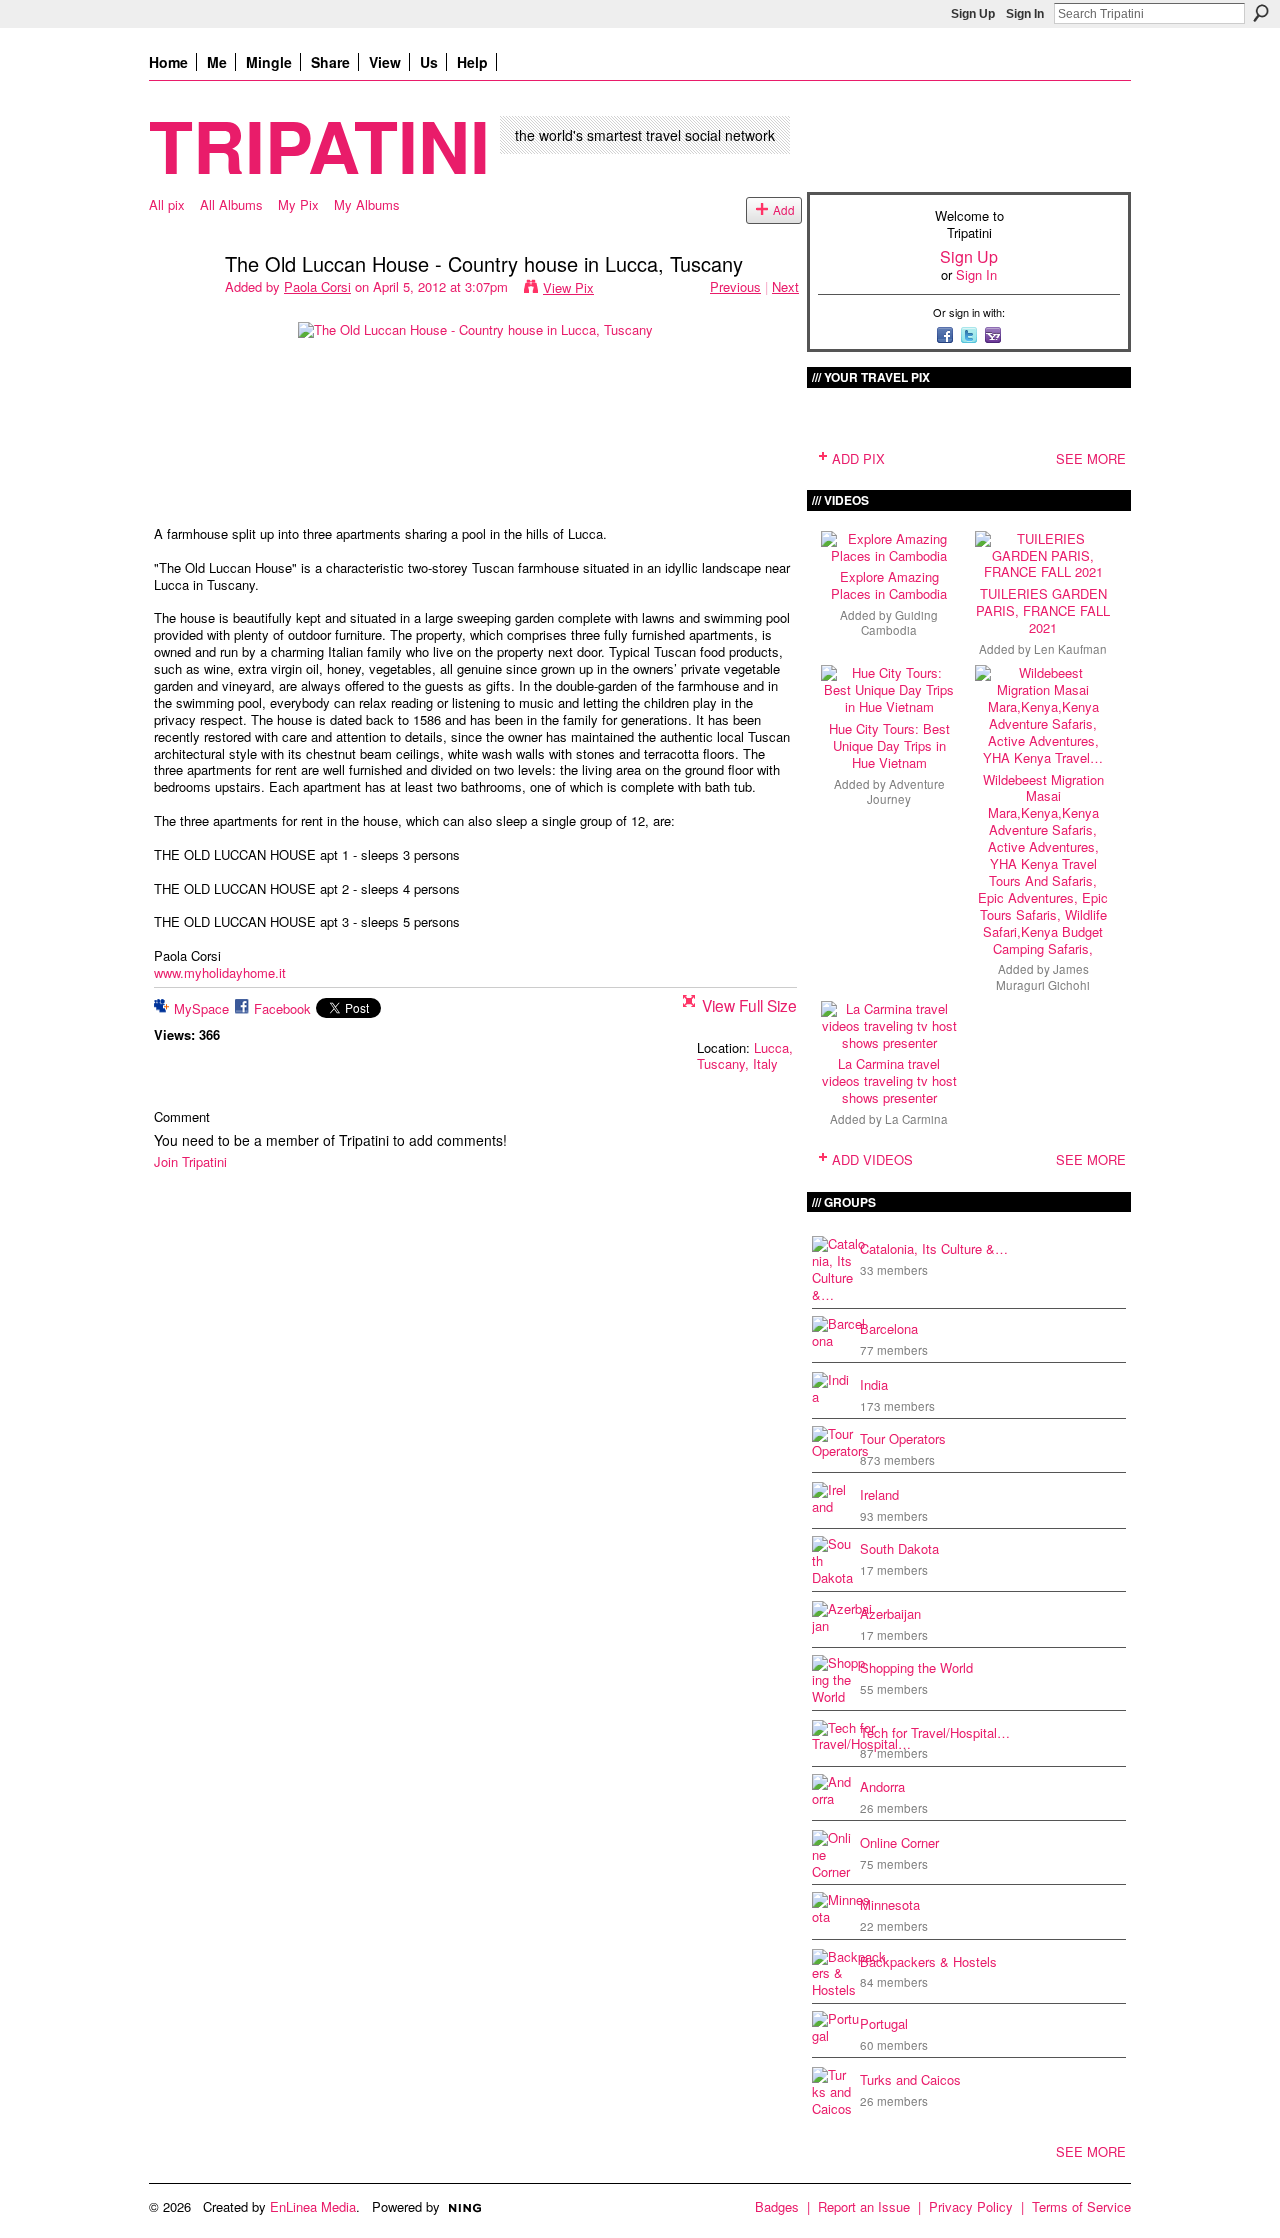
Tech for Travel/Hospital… (935, 1732)
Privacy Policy (971, 2206)
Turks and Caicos (910, 2079)
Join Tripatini (190, 1161)
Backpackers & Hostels (928, 1961)
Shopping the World (916, 1667)
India (874, 1384)
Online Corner (899, 1842)
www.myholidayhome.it (220, 972)
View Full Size (749, 1005)
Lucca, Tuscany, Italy (745, 1056)
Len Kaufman (1070, 649)
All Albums (231, 204)
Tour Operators (903, 1438)
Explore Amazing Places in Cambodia (889, 585)
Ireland (879, 1494)
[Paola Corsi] (181, 306)
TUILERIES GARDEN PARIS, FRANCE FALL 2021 (1043, 610)
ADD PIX (858, 458)
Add (784, 210)
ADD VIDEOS (872, 1159)
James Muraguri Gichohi (1043, 976)
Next (785, 286)
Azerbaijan (890, 1613)
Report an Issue (864, 2206)
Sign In (1025, 14)
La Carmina (916, 1119)
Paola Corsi (317, 286)
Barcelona (889, 1328)
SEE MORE (1091, 458)
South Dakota (899, 1548)
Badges (777, 2206)
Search (1261, 13)
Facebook (282, 1008)
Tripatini (319, 144)
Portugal (884, 2023)
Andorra (882, 1786)
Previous (735, 286)
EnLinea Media (313, 2206)
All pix (167, 204)
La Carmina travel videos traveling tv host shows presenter (889, 1080)
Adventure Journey (906, 791)
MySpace (201, 1008)
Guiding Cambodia (899, 622)
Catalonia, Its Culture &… (934, 1248)
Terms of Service (1081, 2206)
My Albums (367, 204)
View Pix (568, 287)
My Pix (298, 204)
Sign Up (973, 14)
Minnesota (890, 1904)
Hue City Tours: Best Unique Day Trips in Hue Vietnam (889, 745)
